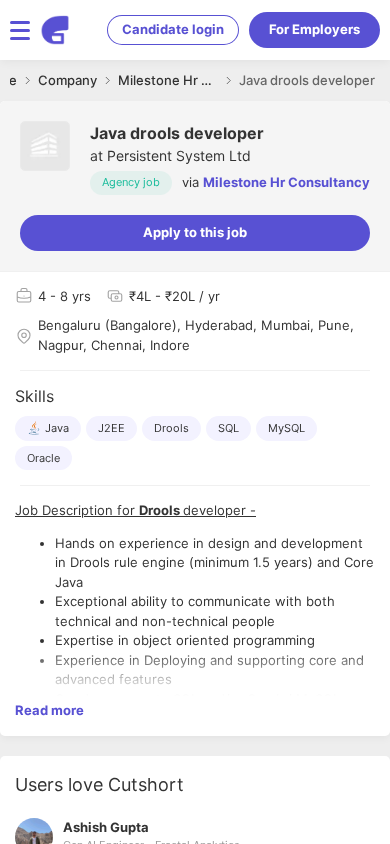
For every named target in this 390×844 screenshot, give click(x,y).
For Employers (314, 29)
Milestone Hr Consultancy (286, 182)
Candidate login (173, 29)
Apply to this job (195, 232)
